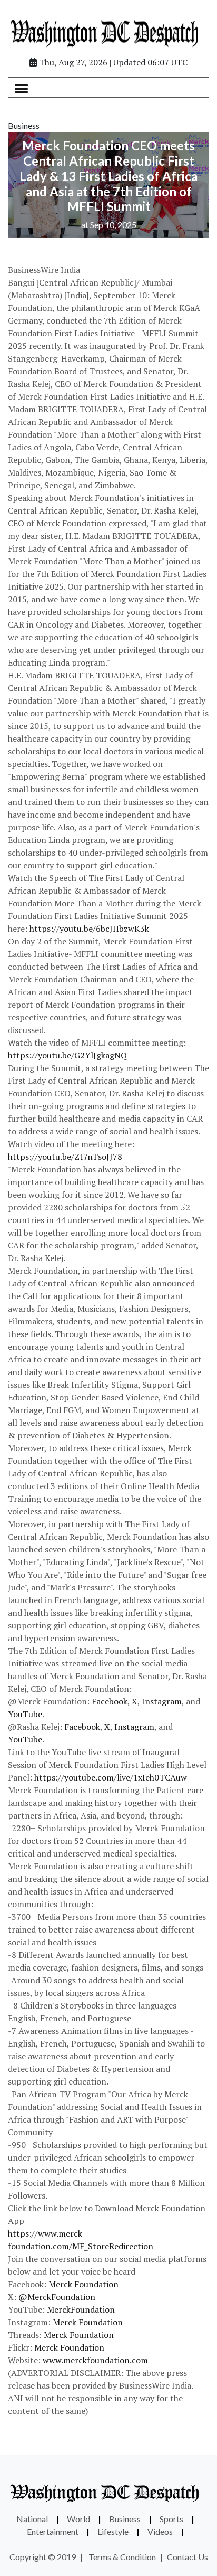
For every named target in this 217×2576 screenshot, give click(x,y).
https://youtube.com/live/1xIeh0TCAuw (111, 1777)
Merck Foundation (83, 2284)
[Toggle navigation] (21, 88)
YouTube (25, 1714)
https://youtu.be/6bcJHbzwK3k (89, 929)
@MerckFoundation (57, 2297)
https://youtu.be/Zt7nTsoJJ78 (65, 1157)
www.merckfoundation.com (95, 2360)
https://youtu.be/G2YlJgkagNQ (67, 1055)
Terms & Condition (122, 2557)
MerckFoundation (81, 2309)
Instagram (162, 1701)
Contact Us (188, 2557)
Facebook (110, 1701)
